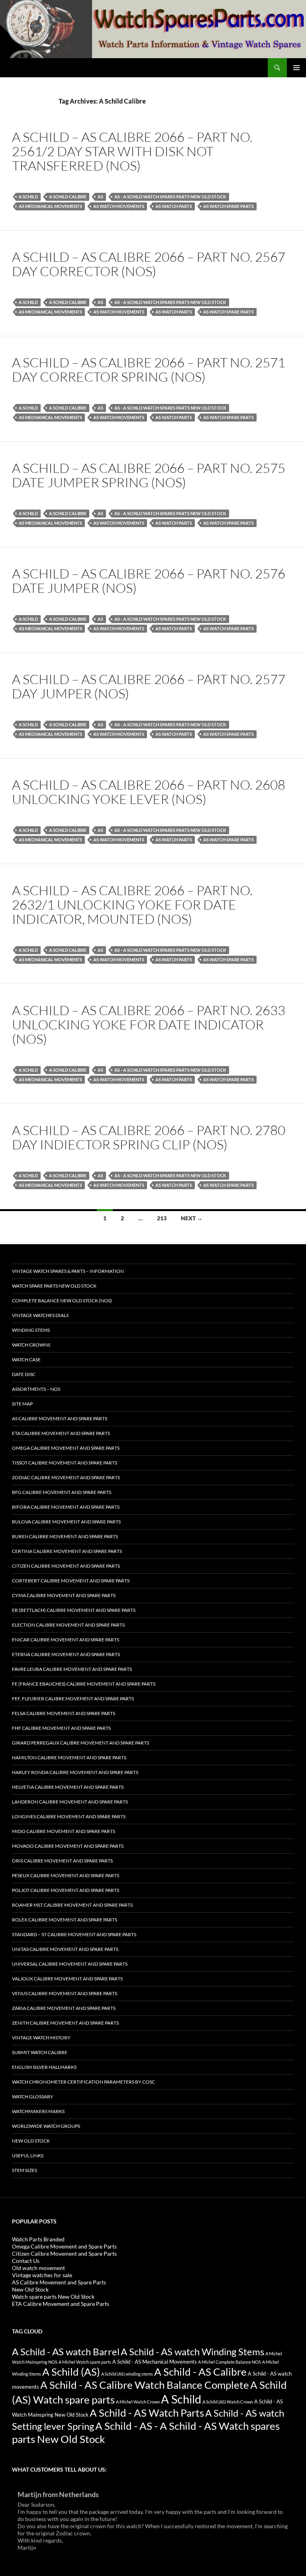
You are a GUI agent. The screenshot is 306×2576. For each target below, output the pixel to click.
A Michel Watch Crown (138, 2402)
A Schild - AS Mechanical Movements (155, 2362)
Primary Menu (296, 68)
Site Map (22, 1404)
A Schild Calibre (68, 197)
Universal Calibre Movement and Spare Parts (70, 1964)
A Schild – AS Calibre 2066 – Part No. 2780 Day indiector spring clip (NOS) (149, 1137)
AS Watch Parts (174, 206)
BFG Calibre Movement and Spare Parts (62, 1492)
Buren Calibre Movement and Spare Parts (65, 1536)
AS (100, 197)
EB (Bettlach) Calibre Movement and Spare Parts (74, 1610)
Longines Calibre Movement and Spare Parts (69, 1816)
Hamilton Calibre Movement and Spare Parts (69, 1758)
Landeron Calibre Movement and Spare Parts (70, 1802)
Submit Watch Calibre (40, 2052)
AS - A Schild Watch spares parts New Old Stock (170, 197)
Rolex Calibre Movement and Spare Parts (65, 1920)
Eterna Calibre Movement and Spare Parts (66, 1654)
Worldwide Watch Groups (46, 2126)
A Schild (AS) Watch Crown (228, 2402)
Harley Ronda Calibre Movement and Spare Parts (75, 1772)
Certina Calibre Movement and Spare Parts (67, 1551)
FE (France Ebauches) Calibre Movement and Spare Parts (84, 1684)
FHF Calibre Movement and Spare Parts (61, 1728)
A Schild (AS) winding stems (127, 2374)
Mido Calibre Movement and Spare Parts (64, 1831)
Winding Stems (31, 1330)
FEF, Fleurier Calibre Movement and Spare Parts (73, 1699)
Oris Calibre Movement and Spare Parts (62, 1861)
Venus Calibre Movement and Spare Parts (65, 1993)
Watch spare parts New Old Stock (54, 1286)
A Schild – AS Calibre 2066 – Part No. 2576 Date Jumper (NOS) (149, 581)
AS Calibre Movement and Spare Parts (60, 1418)
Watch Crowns (31, 1345)
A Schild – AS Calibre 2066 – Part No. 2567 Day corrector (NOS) (149, 264)
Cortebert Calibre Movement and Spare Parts (71, 1581)
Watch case (26, 1360)
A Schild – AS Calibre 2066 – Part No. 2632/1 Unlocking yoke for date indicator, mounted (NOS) (132, 905)
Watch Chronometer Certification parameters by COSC (83, 2082)
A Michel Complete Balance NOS (229, 2362)
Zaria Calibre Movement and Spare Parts (64, 2008)
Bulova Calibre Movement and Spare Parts (66, 1522)
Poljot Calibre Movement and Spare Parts (66, 1890)
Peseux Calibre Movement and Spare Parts (66, 1875)
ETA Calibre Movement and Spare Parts (61, 1433)
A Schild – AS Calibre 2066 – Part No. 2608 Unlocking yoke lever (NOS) (149, 792)
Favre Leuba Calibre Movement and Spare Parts (72, 1669)
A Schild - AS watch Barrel (66, 2352)
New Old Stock (31, 2141)
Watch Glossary (33, 2097)
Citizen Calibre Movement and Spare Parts (66, 1566)
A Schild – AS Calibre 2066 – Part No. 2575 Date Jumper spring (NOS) (149, 475)
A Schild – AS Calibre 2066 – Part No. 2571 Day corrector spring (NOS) (149, 370)
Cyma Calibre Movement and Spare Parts (64, 1595)
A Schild (28, 197)
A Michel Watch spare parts (85, 2362)
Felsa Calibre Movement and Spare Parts (64, 1713)
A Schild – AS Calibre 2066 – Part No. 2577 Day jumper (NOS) (149, 686)
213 (162, 1218)
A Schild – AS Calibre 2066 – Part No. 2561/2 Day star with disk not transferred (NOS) (132, 151)
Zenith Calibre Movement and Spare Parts (65, 2023)
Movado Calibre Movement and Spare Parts (68, 1846)
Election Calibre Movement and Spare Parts (68, 1625)
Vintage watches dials (40, 1315)
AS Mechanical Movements (50, 206)
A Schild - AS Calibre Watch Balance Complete (145, 2385)
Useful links (28, 2155)
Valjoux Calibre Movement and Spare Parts (67, 1979)
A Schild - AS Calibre (200, 2372)
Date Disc (24, 1374)
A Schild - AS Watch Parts (147, 2413)
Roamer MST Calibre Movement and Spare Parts (72, 1905)
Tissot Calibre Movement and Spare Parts (65, 1463)
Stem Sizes (25, 2170)
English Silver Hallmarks (44, 2067)
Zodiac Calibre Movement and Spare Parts (66, 1477)
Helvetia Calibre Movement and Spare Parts (68, 1787)
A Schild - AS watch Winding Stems (192, 2352)
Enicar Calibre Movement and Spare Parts (66, 1640)
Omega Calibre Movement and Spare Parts (66, 1448)
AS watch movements (119, 206)
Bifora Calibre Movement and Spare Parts (66, 1507)
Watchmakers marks (38, 2111)
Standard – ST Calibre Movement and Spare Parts (74, 1934)
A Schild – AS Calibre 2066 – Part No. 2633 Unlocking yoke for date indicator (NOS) (149, 1024)
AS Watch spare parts (229, 206)
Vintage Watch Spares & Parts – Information (68, 1271)
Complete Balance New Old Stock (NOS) (62, 1301)
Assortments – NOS (36, 1389)
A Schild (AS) (71, 2372)
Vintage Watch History (41, 2038)
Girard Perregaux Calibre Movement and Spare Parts (80, 1743)
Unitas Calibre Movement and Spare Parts (65, 1949)
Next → (192, 1218)
